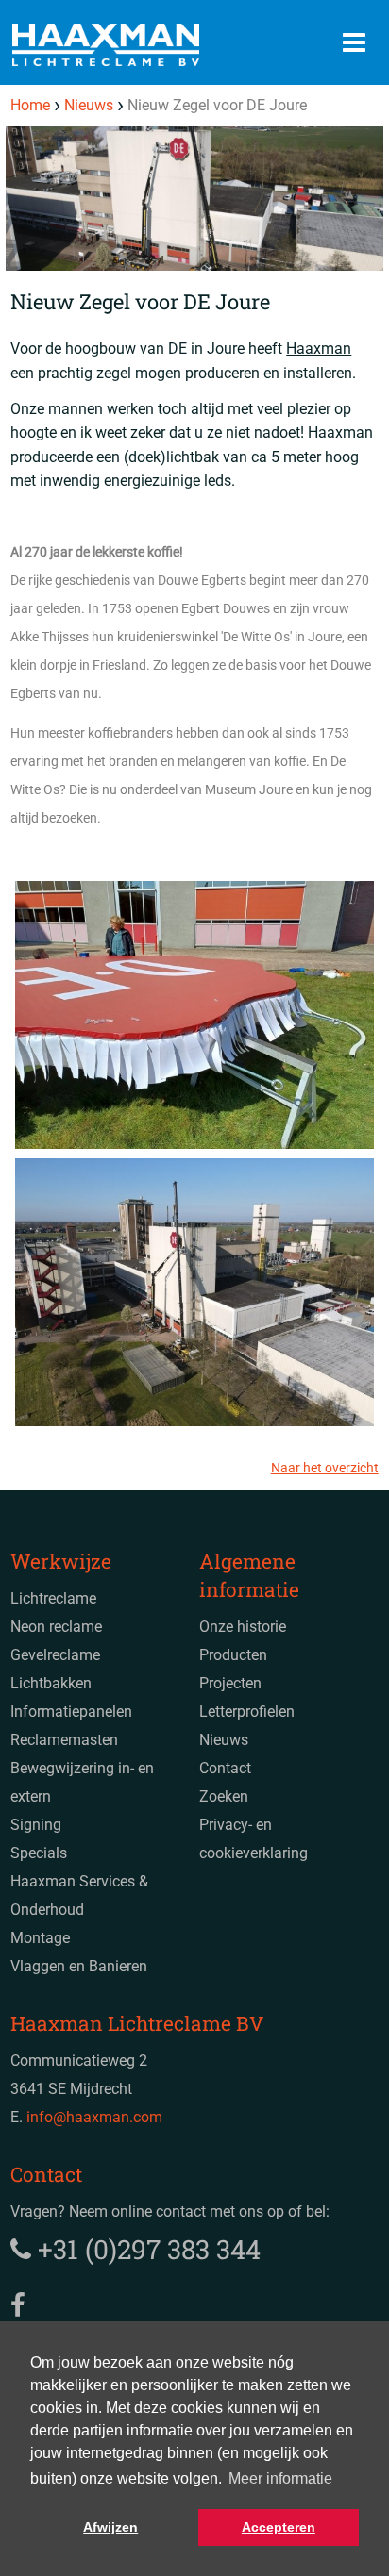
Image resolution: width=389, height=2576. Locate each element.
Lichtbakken (51, 1683)
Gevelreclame (55, 1655)
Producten (233, 1655)
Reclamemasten (64, 1740)
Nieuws (224, 1740)
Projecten (230, 1683)
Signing (36, 1825)
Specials (39, 1853)
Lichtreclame (53, 1598)
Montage (40, 1938)
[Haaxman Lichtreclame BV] (144, 45)
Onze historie (243, 1627)
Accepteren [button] (279, 2527)
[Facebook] (18, 2306)
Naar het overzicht (325, 1468)
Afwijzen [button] (110, 2527)
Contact (225, 1768)
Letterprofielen (247, 1712)
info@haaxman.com (94, 2117)
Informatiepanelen (71, 1712)
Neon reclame (56, 1627)
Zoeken (224, 1796)
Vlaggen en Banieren (79, 1966)
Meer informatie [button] (280, 2478)
